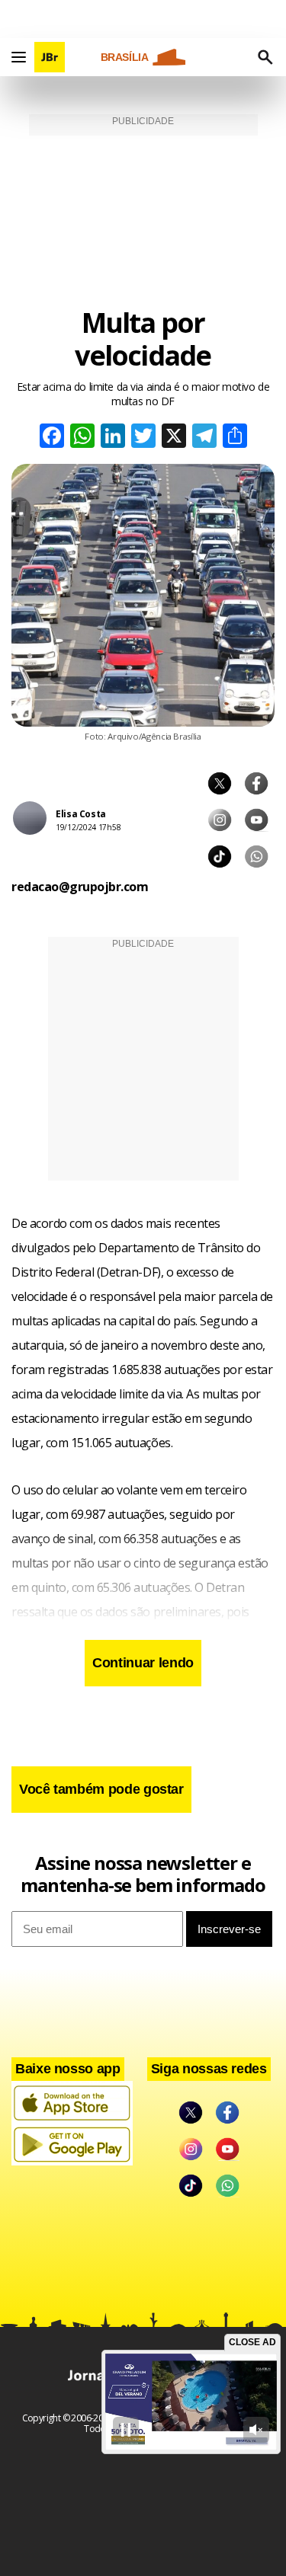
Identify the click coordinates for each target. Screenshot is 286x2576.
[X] (174, 438)
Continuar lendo (143, 1663)
